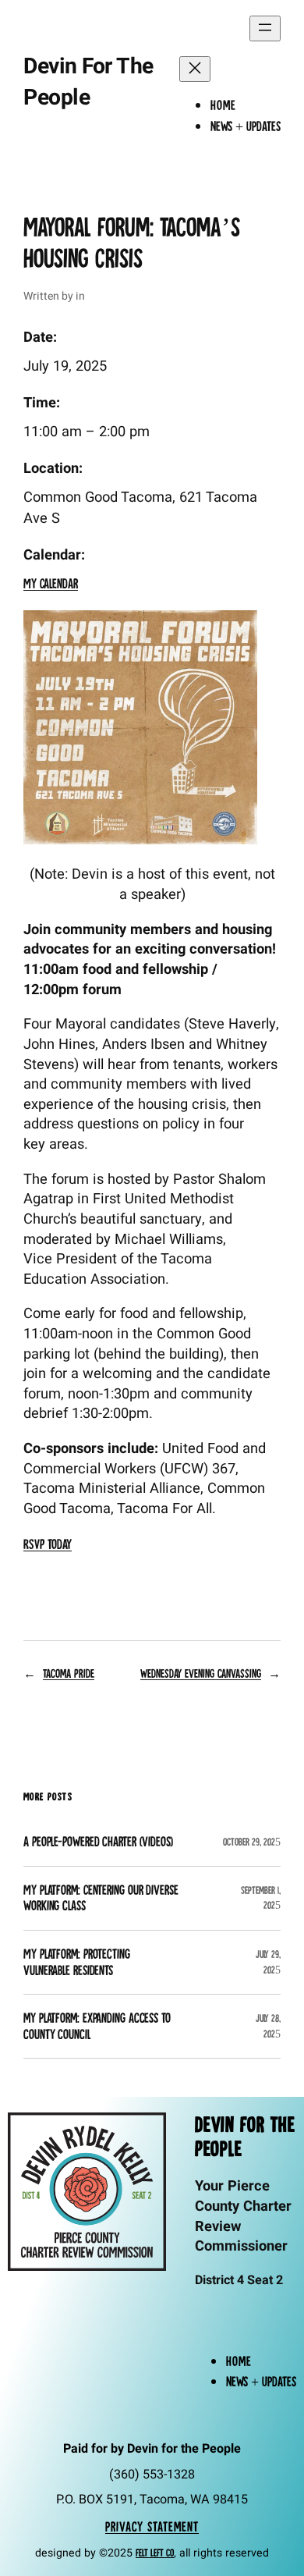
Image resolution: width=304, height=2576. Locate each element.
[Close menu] (195, 69)
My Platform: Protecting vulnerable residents (77, 1962)
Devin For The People (88, 82)
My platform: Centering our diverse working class (101, 1898)
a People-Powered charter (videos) (98, 1842)
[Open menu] (265, 28)
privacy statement (152, 2526)
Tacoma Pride (69, 1673)
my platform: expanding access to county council (97, 2026)
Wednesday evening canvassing (201, 1673)
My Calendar (51, 583)
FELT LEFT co (155, 2553)
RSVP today (48, 1544)
